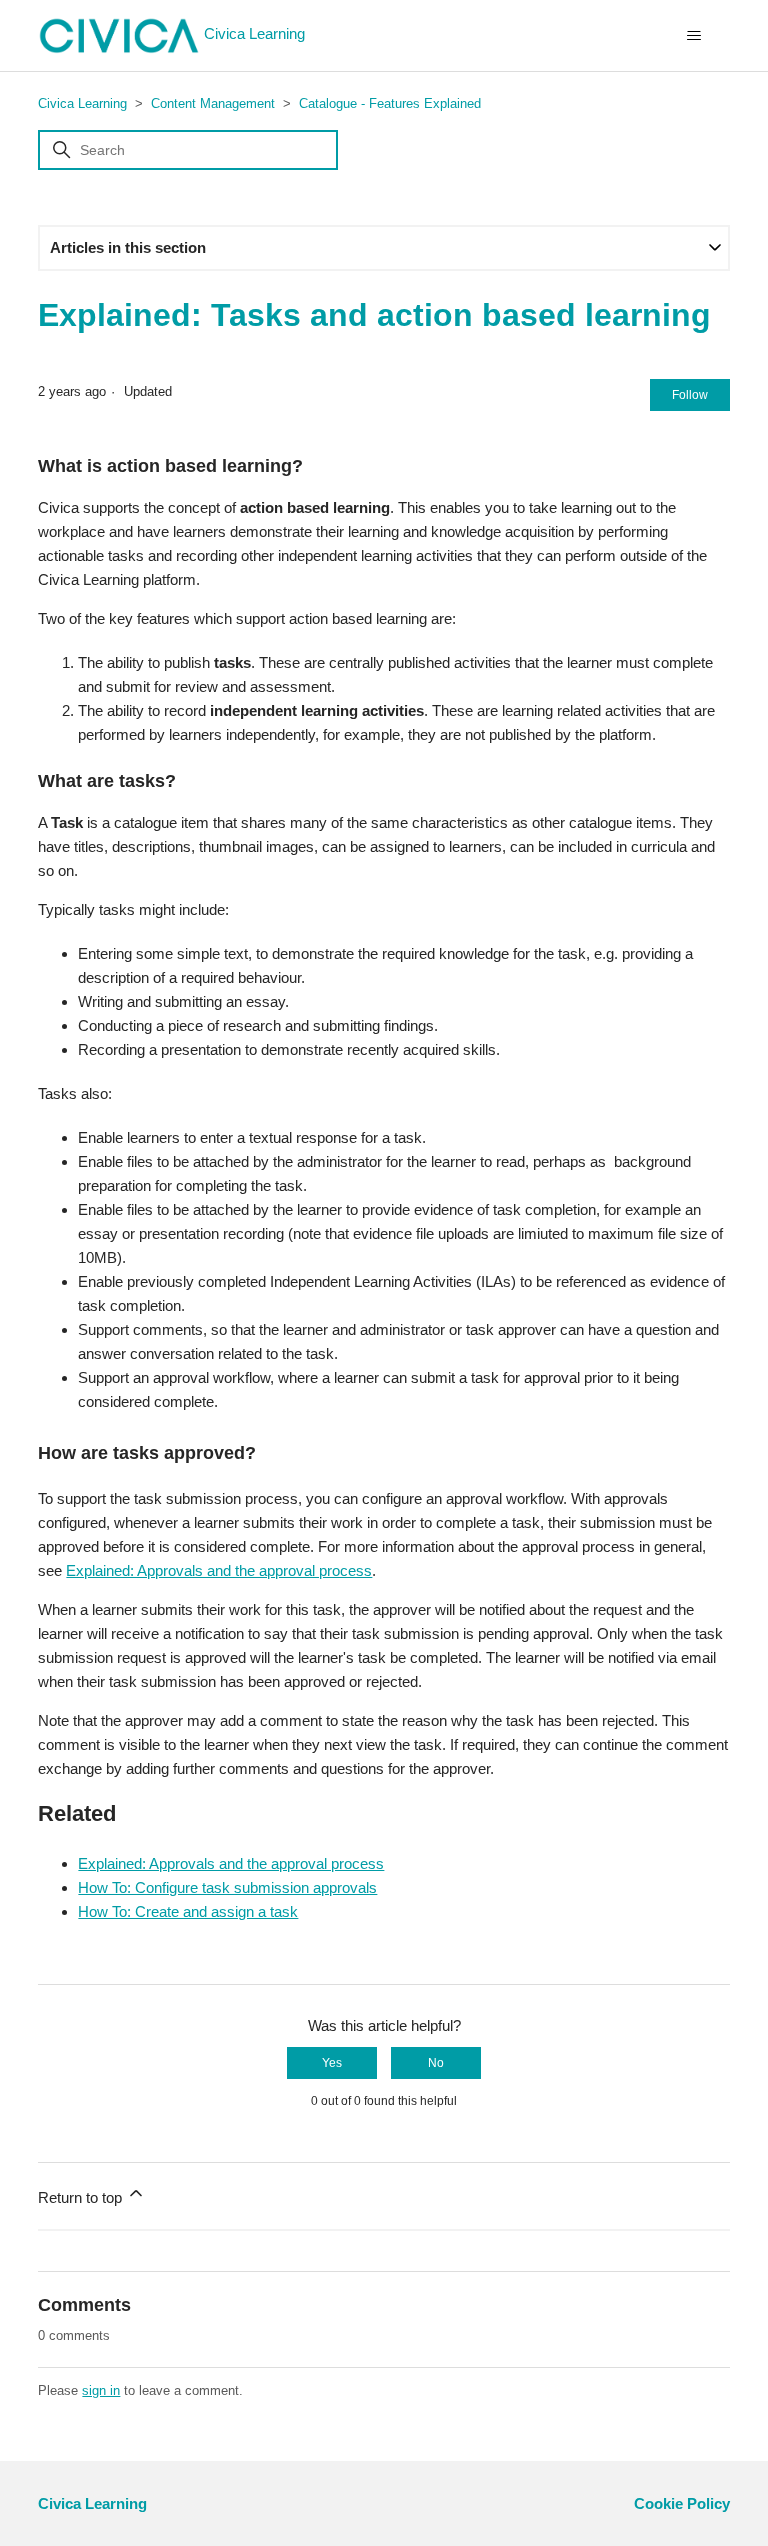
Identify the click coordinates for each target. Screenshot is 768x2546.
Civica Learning (254, 33)
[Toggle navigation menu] (694, 36)
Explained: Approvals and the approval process (219, 1570)
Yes (332, 2063)
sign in (101, 2390)
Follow (690, 395)
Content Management (213, 103)
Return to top (82, 2197)
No (436, 2063)
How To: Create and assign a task (188, 1911)
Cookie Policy (682, 2503)
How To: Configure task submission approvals (227, 1887)
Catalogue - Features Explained (390, 103)
